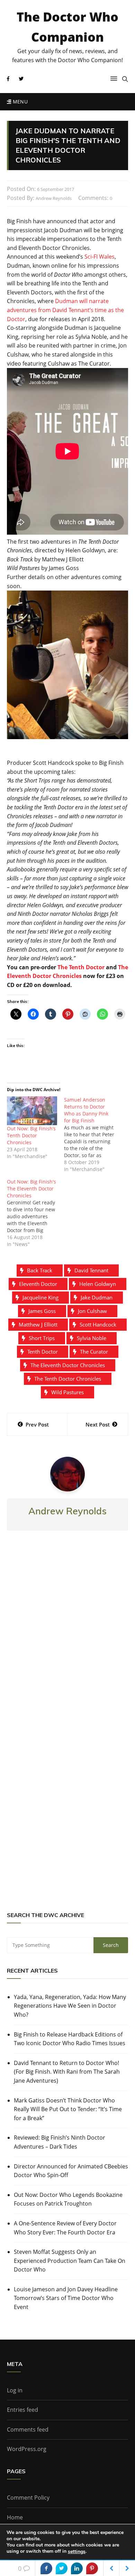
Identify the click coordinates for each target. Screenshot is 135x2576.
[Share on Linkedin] (77, 2568)
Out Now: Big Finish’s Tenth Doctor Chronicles (31, 1135)
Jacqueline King (40, 1297)
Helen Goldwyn (98, 1284)
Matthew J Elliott (38, 1324)
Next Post (98, 1424)
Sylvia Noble (92, 1338)
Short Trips (42, 1338)
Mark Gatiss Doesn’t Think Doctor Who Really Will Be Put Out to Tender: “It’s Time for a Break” (68, 2109)
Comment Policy (28, 2498)
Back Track (40, 1270)
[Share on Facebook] (46, 2568)
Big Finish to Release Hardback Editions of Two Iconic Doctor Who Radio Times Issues (70, 2039)
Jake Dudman (97, 1297)
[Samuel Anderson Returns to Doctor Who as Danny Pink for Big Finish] (93, 1135)
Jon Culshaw (92, 1311)
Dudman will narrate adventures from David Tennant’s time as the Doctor (65, 310)
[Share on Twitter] (62, 2568)
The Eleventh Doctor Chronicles (68, 1365)
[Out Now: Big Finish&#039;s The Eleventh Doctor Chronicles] (35, 1213)
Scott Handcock (98, 1324)
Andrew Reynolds (54, 198)
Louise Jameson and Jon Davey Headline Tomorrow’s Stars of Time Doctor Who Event (66, 2298)
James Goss (42, 1311)
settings (77, 2552)
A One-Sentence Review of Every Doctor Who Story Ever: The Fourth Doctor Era (65, 2228)
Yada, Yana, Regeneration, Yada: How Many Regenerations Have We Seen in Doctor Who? (70, 2006)
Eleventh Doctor (38, 1284)
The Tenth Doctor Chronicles (68, 1379)
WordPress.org (27, 2449)
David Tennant (91, 1270)
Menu (19, 102)
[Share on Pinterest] (92, 2568)
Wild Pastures (67, 1392)
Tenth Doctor (43, 1352)
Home (15, 2517)
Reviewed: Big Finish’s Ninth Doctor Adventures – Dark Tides (60, 2142)
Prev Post (37, 1424)
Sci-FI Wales (100, 257)
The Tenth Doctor (81, 967)
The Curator (94, 1352)
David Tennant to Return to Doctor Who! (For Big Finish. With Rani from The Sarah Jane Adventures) (67, 2072)
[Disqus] (67, 1638)
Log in (15, 2390)
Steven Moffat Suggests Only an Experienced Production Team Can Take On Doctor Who (70, 2261)
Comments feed (28, 2429)
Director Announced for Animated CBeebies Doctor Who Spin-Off (71, 2171)
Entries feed (22, 2410)
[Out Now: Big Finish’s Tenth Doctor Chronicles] (32, 1111)
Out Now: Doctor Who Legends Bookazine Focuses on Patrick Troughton (68, 2199)
